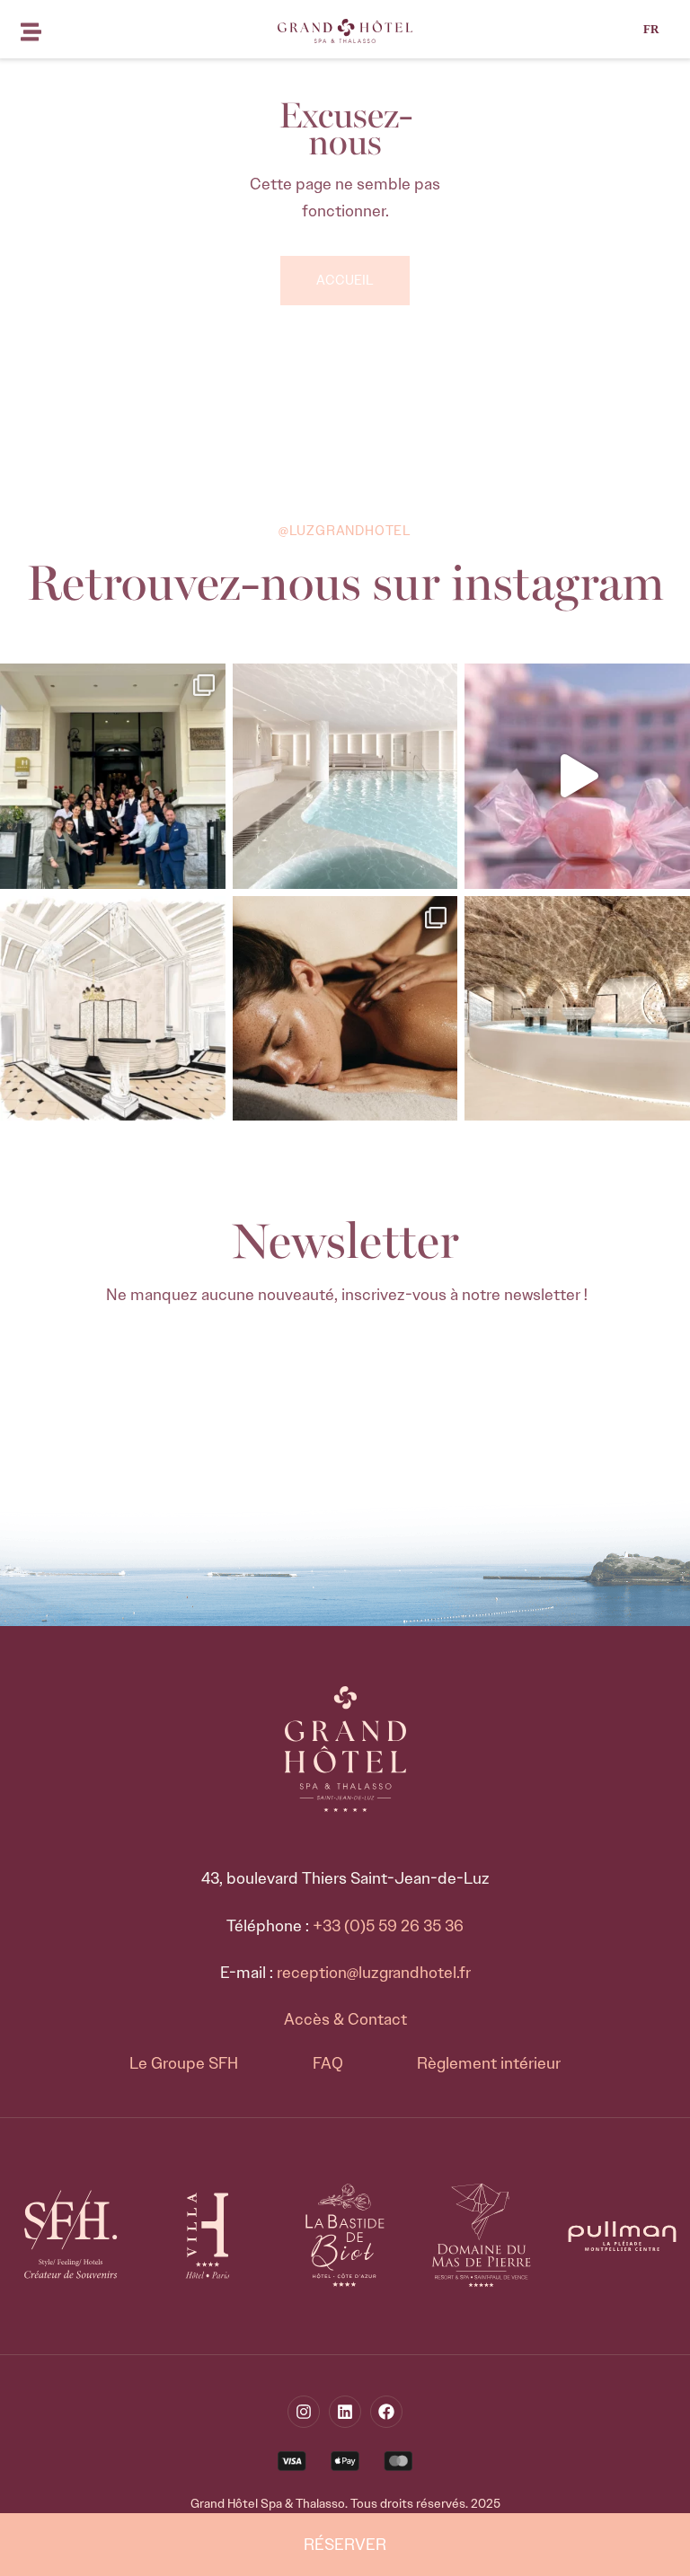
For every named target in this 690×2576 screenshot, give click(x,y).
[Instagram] (304, 2412)
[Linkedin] (345, 2412)
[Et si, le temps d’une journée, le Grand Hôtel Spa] (577, 776)
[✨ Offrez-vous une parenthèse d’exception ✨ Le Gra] (345, 776)
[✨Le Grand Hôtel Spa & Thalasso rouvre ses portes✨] (113, 776)
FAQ (328, 2063)
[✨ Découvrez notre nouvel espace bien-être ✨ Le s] (577, 1009)
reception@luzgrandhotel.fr (374, 1973)
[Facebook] (386, 2412)
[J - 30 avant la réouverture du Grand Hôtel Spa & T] (113, 1009)
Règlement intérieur (489, 2063)
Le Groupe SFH (184, 2063)
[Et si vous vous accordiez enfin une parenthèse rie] (345, 1009)
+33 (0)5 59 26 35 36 (388, 1926)
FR (651, 29)
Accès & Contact (345, 2019)
